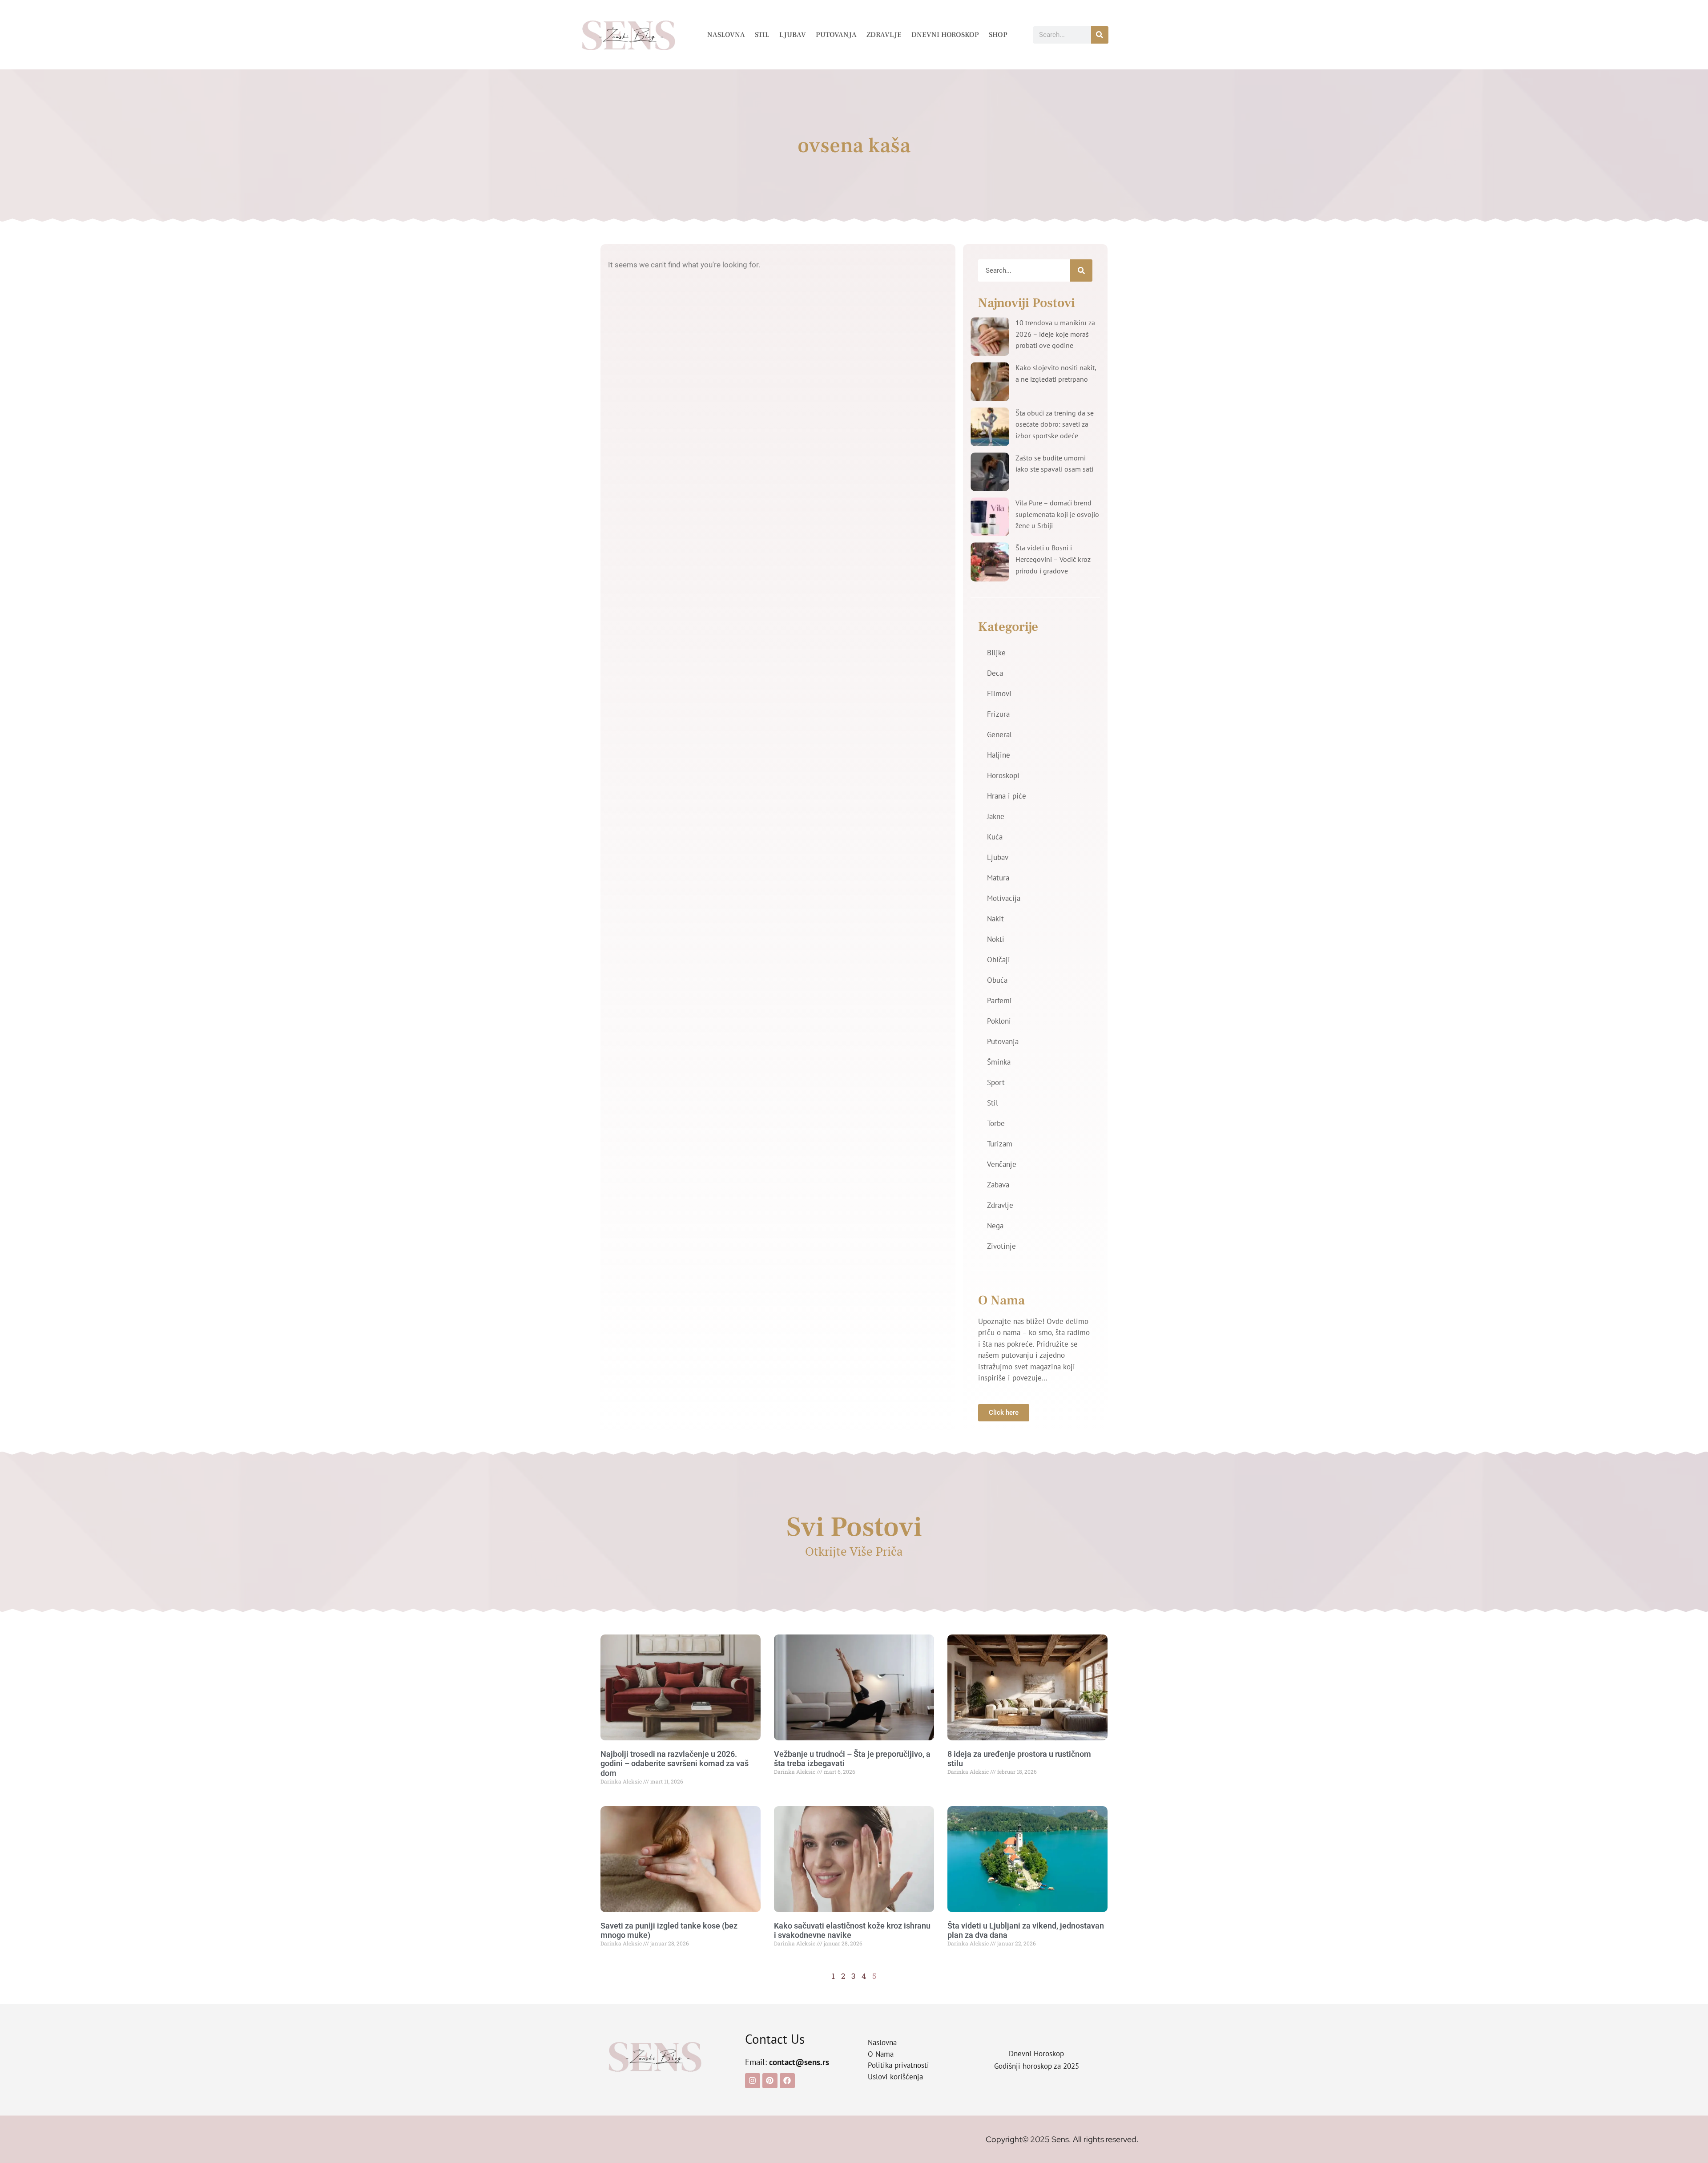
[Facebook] (787, 2081)
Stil (762, 35)
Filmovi (999, 694)
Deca (995, 673)
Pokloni (999, 1021)
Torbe (996, 1123)
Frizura (998, 714)
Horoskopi (1003, 775)
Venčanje (1002, 1164)
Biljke (996, 653)
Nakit (995, 919)
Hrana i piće (1007, 796)
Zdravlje (884, 35)
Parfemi (999, 1001)
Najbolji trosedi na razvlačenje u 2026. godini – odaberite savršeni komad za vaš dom (675, 1763)
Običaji (999, 960)
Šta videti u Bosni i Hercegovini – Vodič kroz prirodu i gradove (1053, 559)
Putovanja (836, 35)
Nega (995, 1226)
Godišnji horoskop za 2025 (1037, 2066)
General (999, 734)
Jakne (996, 816)
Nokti (996, 939)
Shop (998, 35)
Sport (996, 1082)
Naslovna (726, 35)
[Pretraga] (1100, 35)
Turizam (1000, 1144)
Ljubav (793, 35)
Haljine (999, 755)
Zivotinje (1001, 1246)
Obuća (997, 980)
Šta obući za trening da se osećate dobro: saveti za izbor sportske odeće (1055, 424)
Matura (998, 878)
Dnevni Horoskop (945, 35)
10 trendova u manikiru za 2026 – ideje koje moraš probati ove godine (1055, 334)
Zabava (998, 1185)
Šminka (999, 1062)
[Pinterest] (770, 2081)
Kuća (995, 837)
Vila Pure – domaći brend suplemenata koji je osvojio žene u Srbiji (1057, 514)
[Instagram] (753, 2081)
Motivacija (1004, 898)
